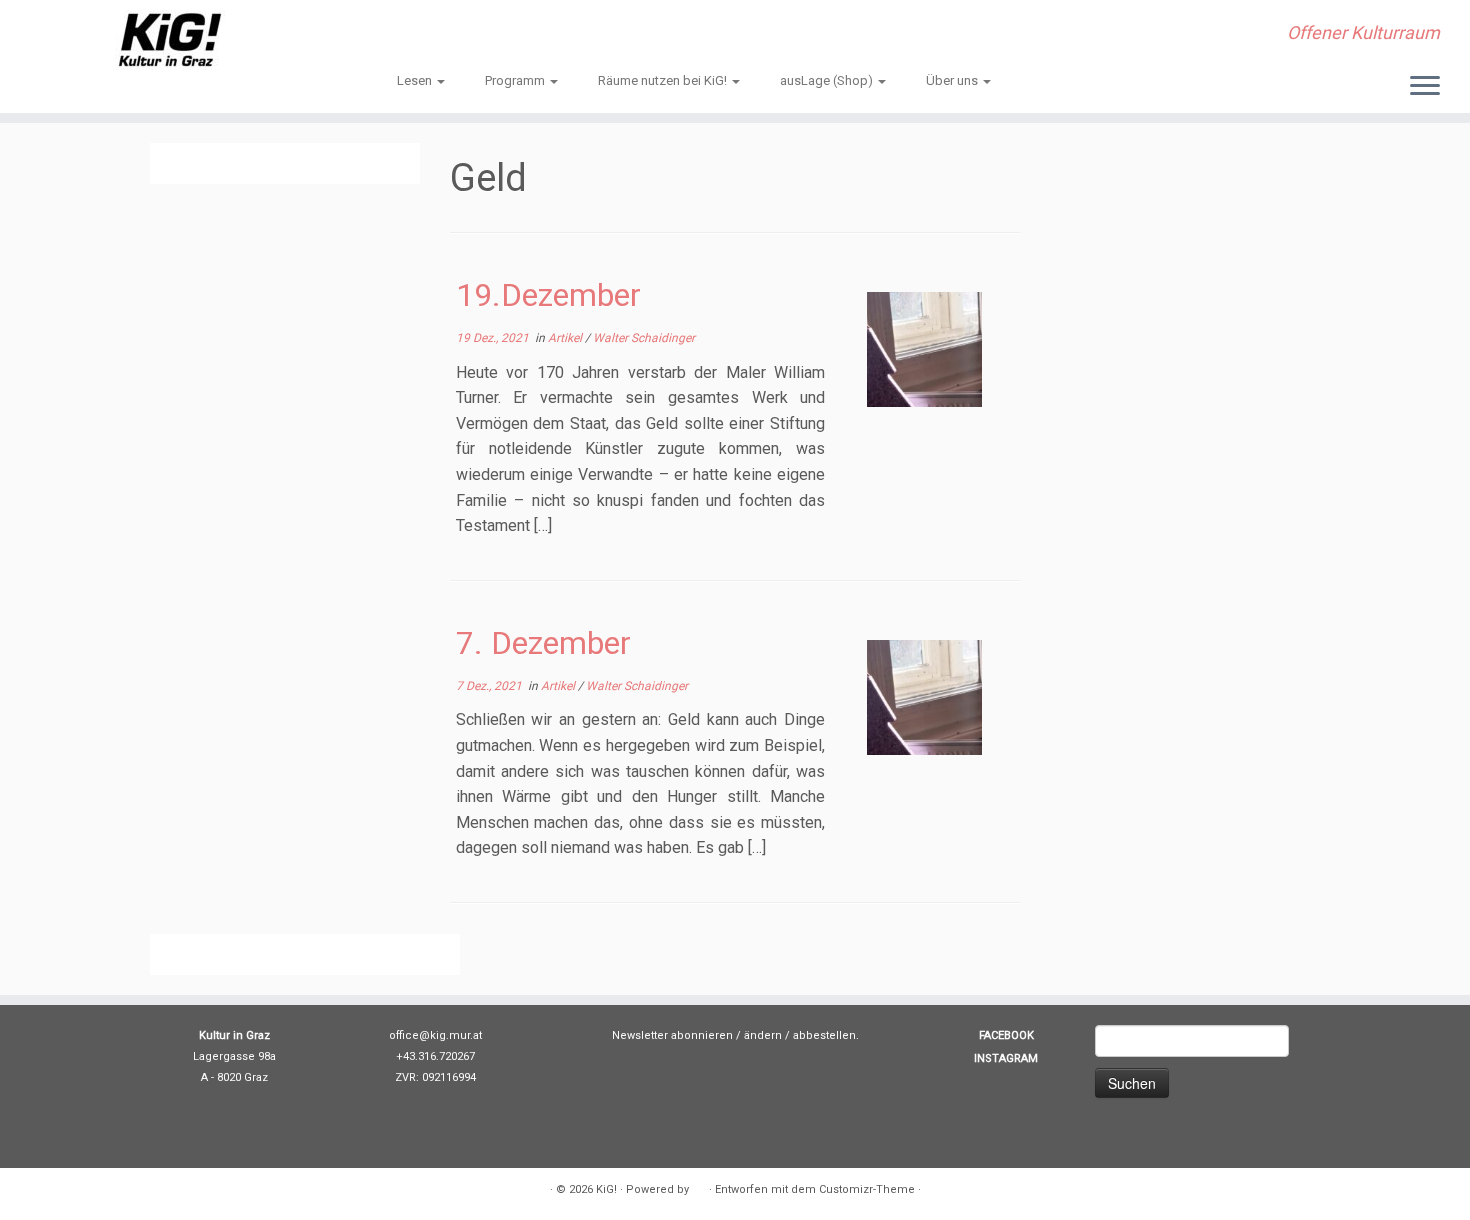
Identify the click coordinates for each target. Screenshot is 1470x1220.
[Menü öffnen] (1425, 87)
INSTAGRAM (1006, 1058)
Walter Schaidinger (644, 338)
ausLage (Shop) (828, 80)
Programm (516, 80)
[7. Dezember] (924, 697)
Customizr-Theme (867, 1189)
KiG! (606, 1189)
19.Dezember (548, 295)
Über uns (953, 80)
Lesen (416, 80)
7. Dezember (543, 643)
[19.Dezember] (924, 349)
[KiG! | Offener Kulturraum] (169, 40)
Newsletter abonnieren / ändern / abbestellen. (735, 1035)
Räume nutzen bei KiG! (664, 80)
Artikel (566, 338)
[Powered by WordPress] (699, 1186)
